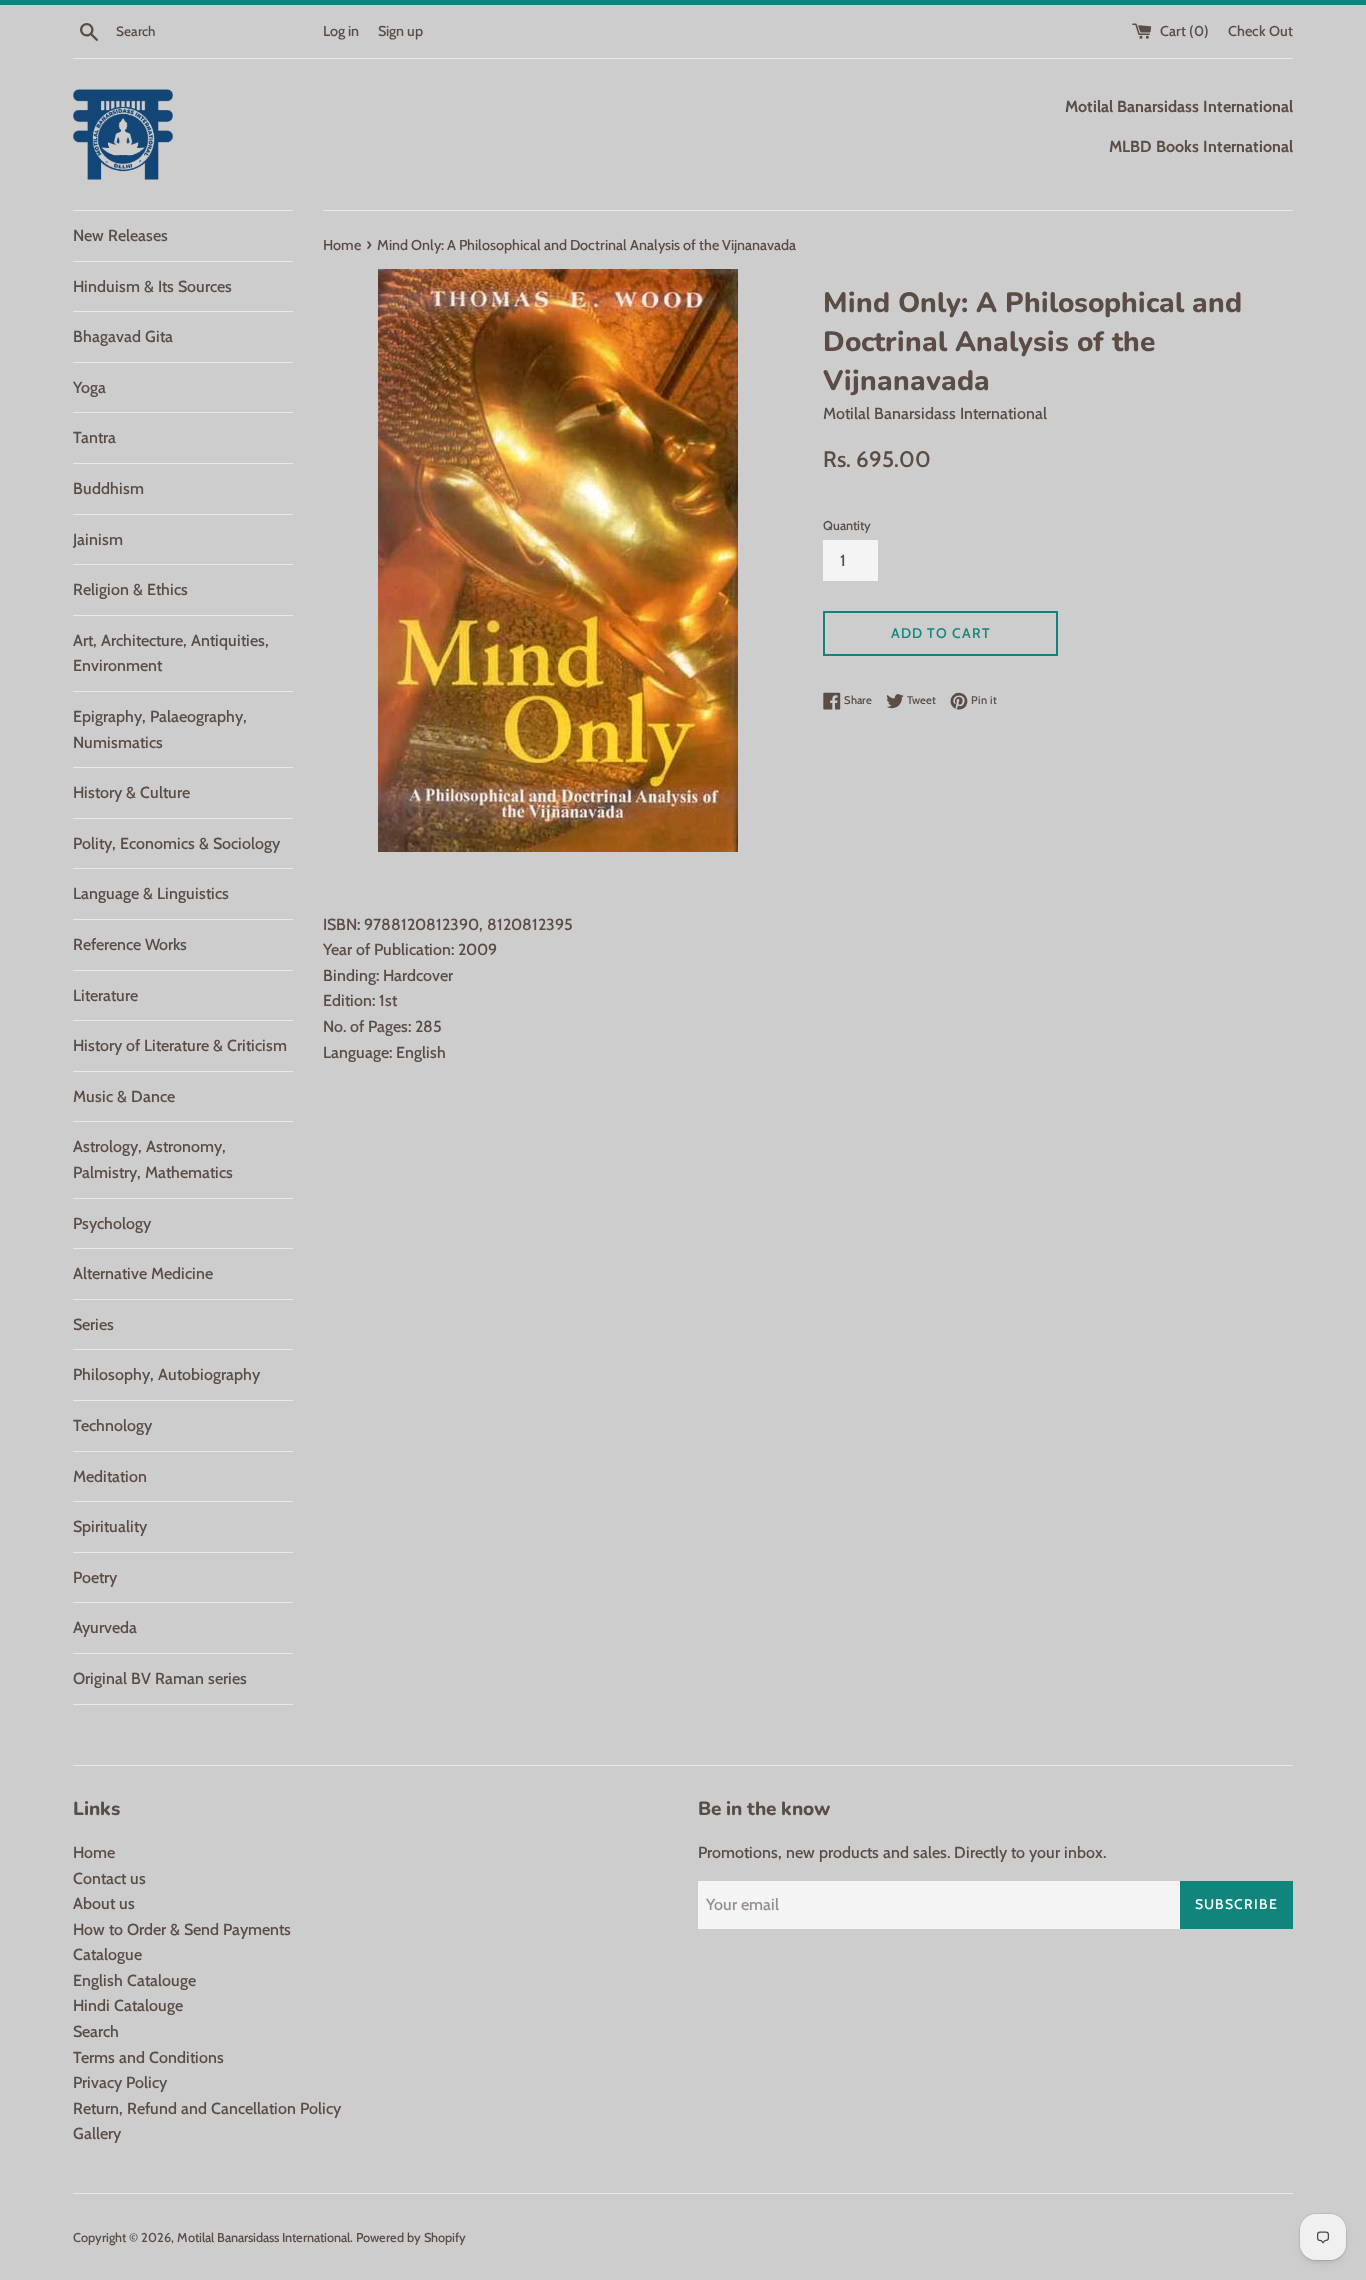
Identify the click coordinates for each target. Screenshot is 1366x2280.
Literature (105, 995)
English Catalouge (134, 1980)
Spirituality (110, 1526)
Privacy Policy (120, 2082)
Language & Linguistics (151, 893)
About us (104, 1903)
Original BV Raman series (160, 1678)
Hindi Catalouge (128, 2005)
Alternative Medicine (143, 1273)
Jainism (98, 539)
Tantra (94, 437)
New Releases (120, 235)
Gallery (97, 2133)
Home (94, 1852)
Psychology (112, 1223)
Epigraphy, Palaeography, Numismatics (160, 729)
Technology (112, 1425)
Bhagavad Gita (123, 336)
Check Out (1260, 31)
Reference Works (130, 944)
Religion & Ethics (130, 589)
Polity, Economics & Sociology (176, 843)
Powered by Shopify (411, 2237)
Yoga (89, 387)
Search (96, 2031)
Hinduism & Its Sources (152, 286)
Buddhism (108, 488)
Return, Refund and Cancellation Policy (207, 2108)
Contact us (109, 1878)
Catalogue (107, 1954)
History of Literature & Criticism (180, 1045)
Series (93, 1324)
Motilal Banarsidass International (263, 2237)
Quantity (847, 525)
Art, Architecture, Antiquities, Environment (171, 653)
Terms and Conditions (148, 2057)
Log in (341, 31)
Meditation (110, 1476)
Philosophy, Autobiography (166, 1374)
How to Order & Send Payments (182, 1929)
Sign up (400, 31)
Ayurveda (105, 1627)
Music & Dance (124, 1096)
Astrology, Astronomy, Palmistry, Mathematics (153, 1159)
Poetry (95, 1577)
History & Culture (131, 792)
